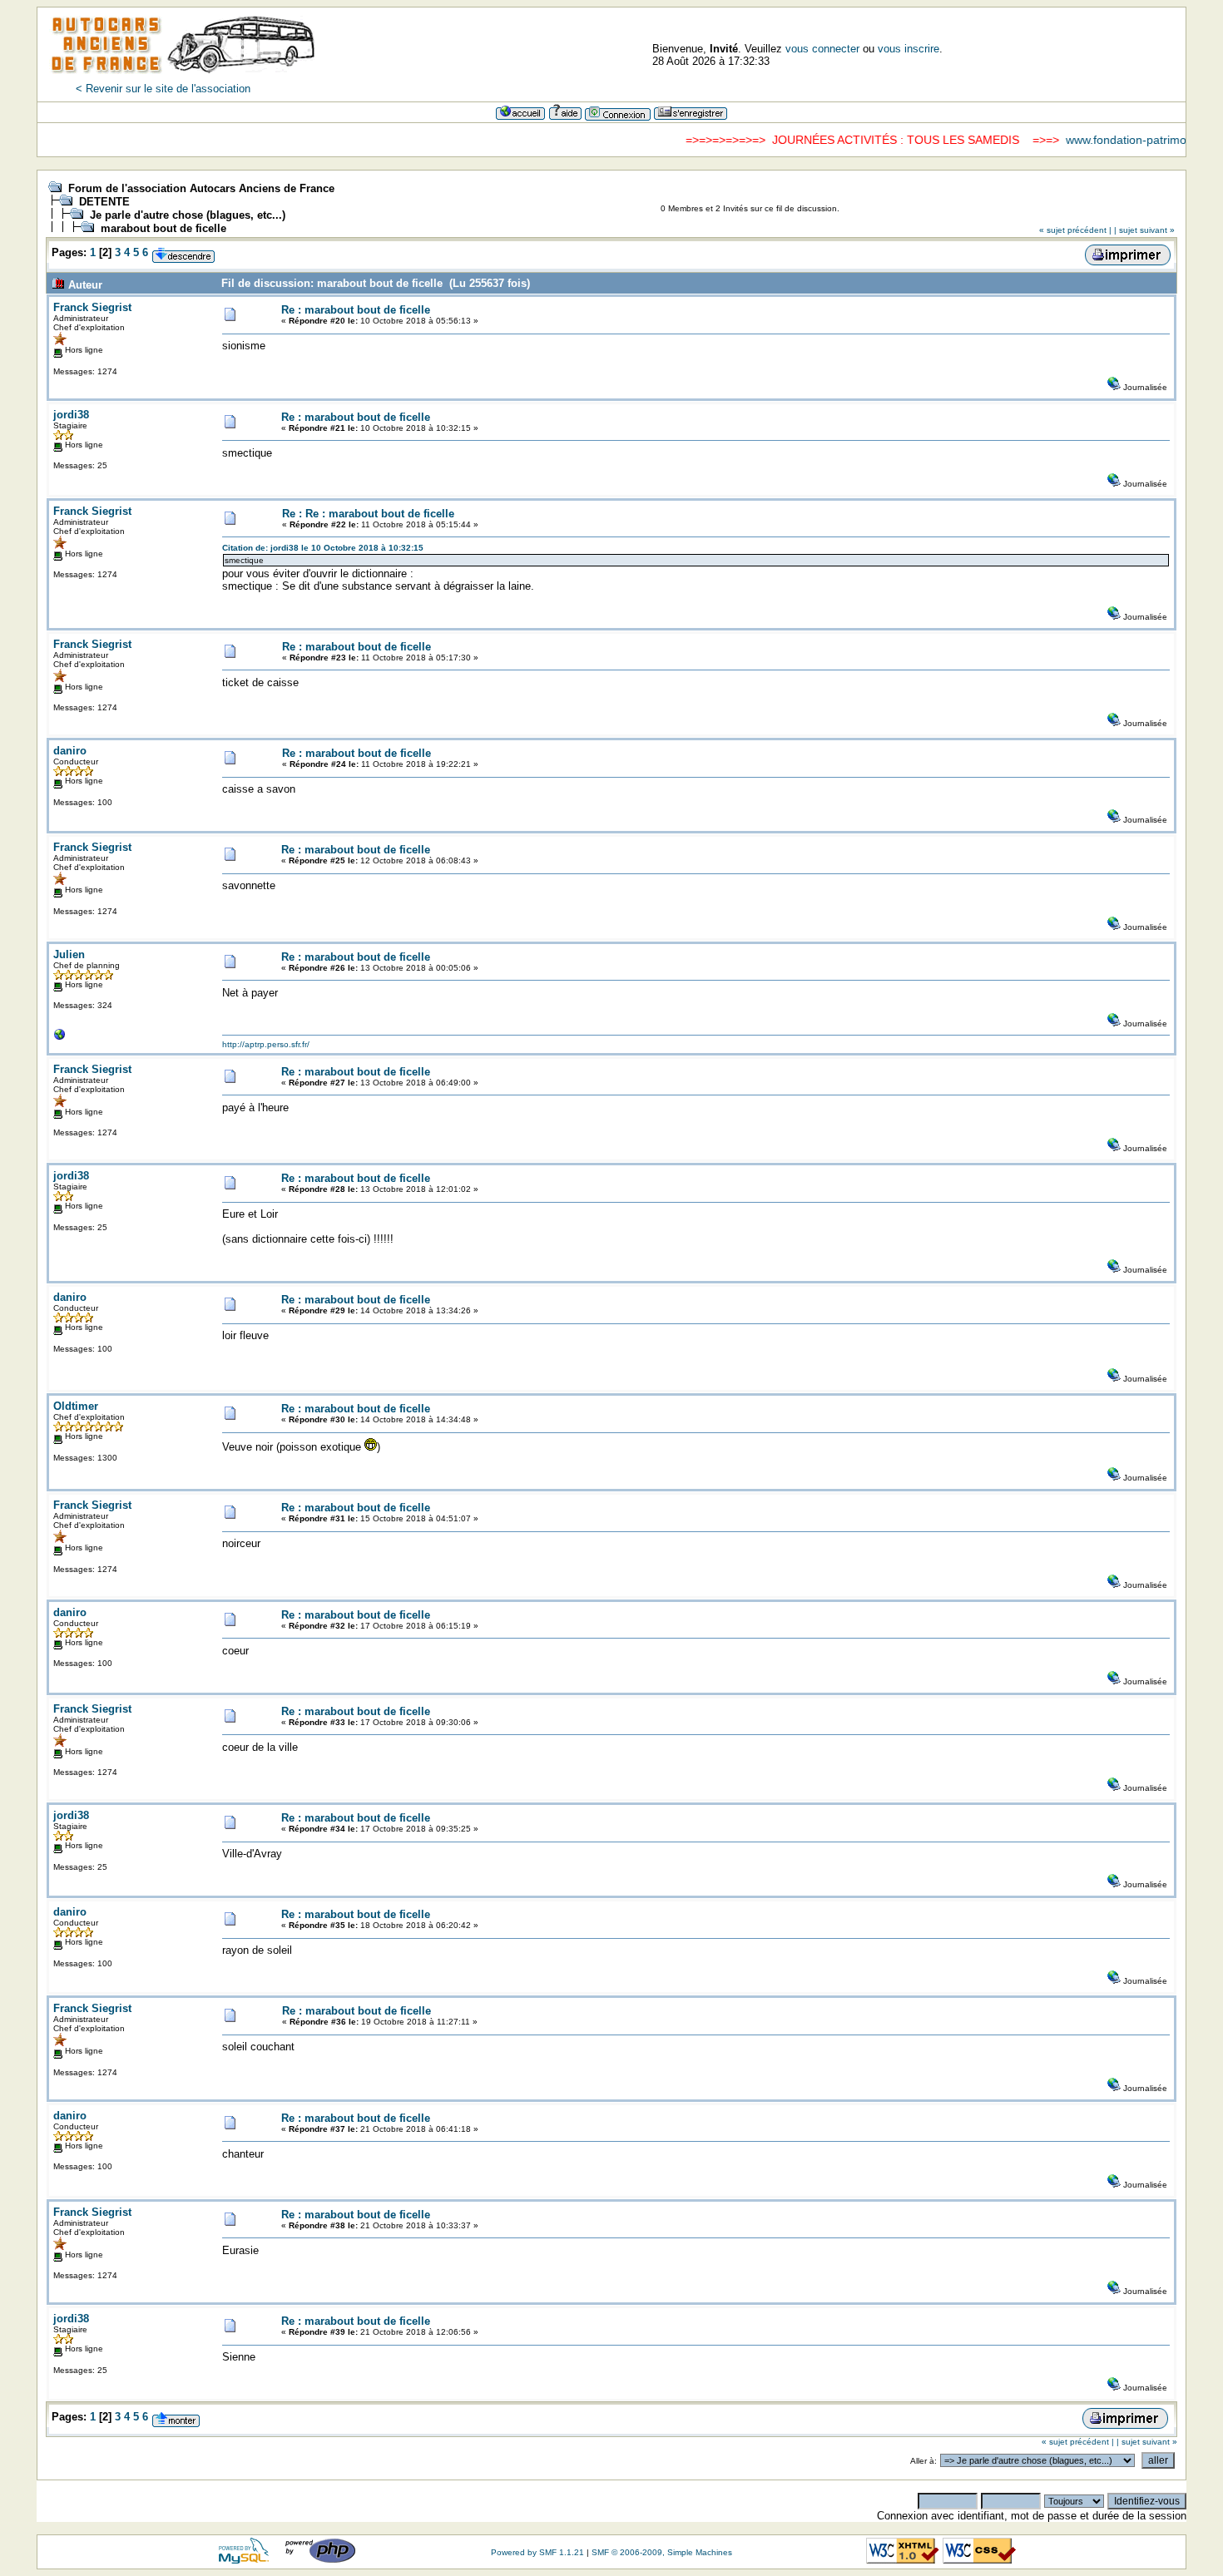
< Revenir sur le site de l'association (163, 89)
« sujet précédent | (1075, 230)
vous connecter (822, 49)
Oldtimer (76, 1406)
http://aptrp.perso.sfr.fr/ (266, 1044)
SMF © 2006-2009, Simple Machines (662, 2552)
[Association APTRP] (60, 1038)
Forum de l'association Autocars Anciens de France (201, 188)
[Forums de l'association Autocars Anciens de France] (183, 79)
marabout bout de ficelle (163, 228)
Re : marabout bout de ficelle (356, 310)
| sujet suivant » (1144, 230)
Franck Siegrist (92, 307)
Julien (69, 954)
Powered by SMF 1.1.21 (537, 2552)
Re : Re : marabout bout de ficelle (368, 514)
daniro (70, 751)
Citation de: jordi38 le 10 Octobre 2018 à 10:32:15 (323, 548)
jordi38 (71, 415)
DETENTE (104, 202)
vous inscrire (909, 49)
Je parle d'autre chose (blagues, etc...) (188, 215)
